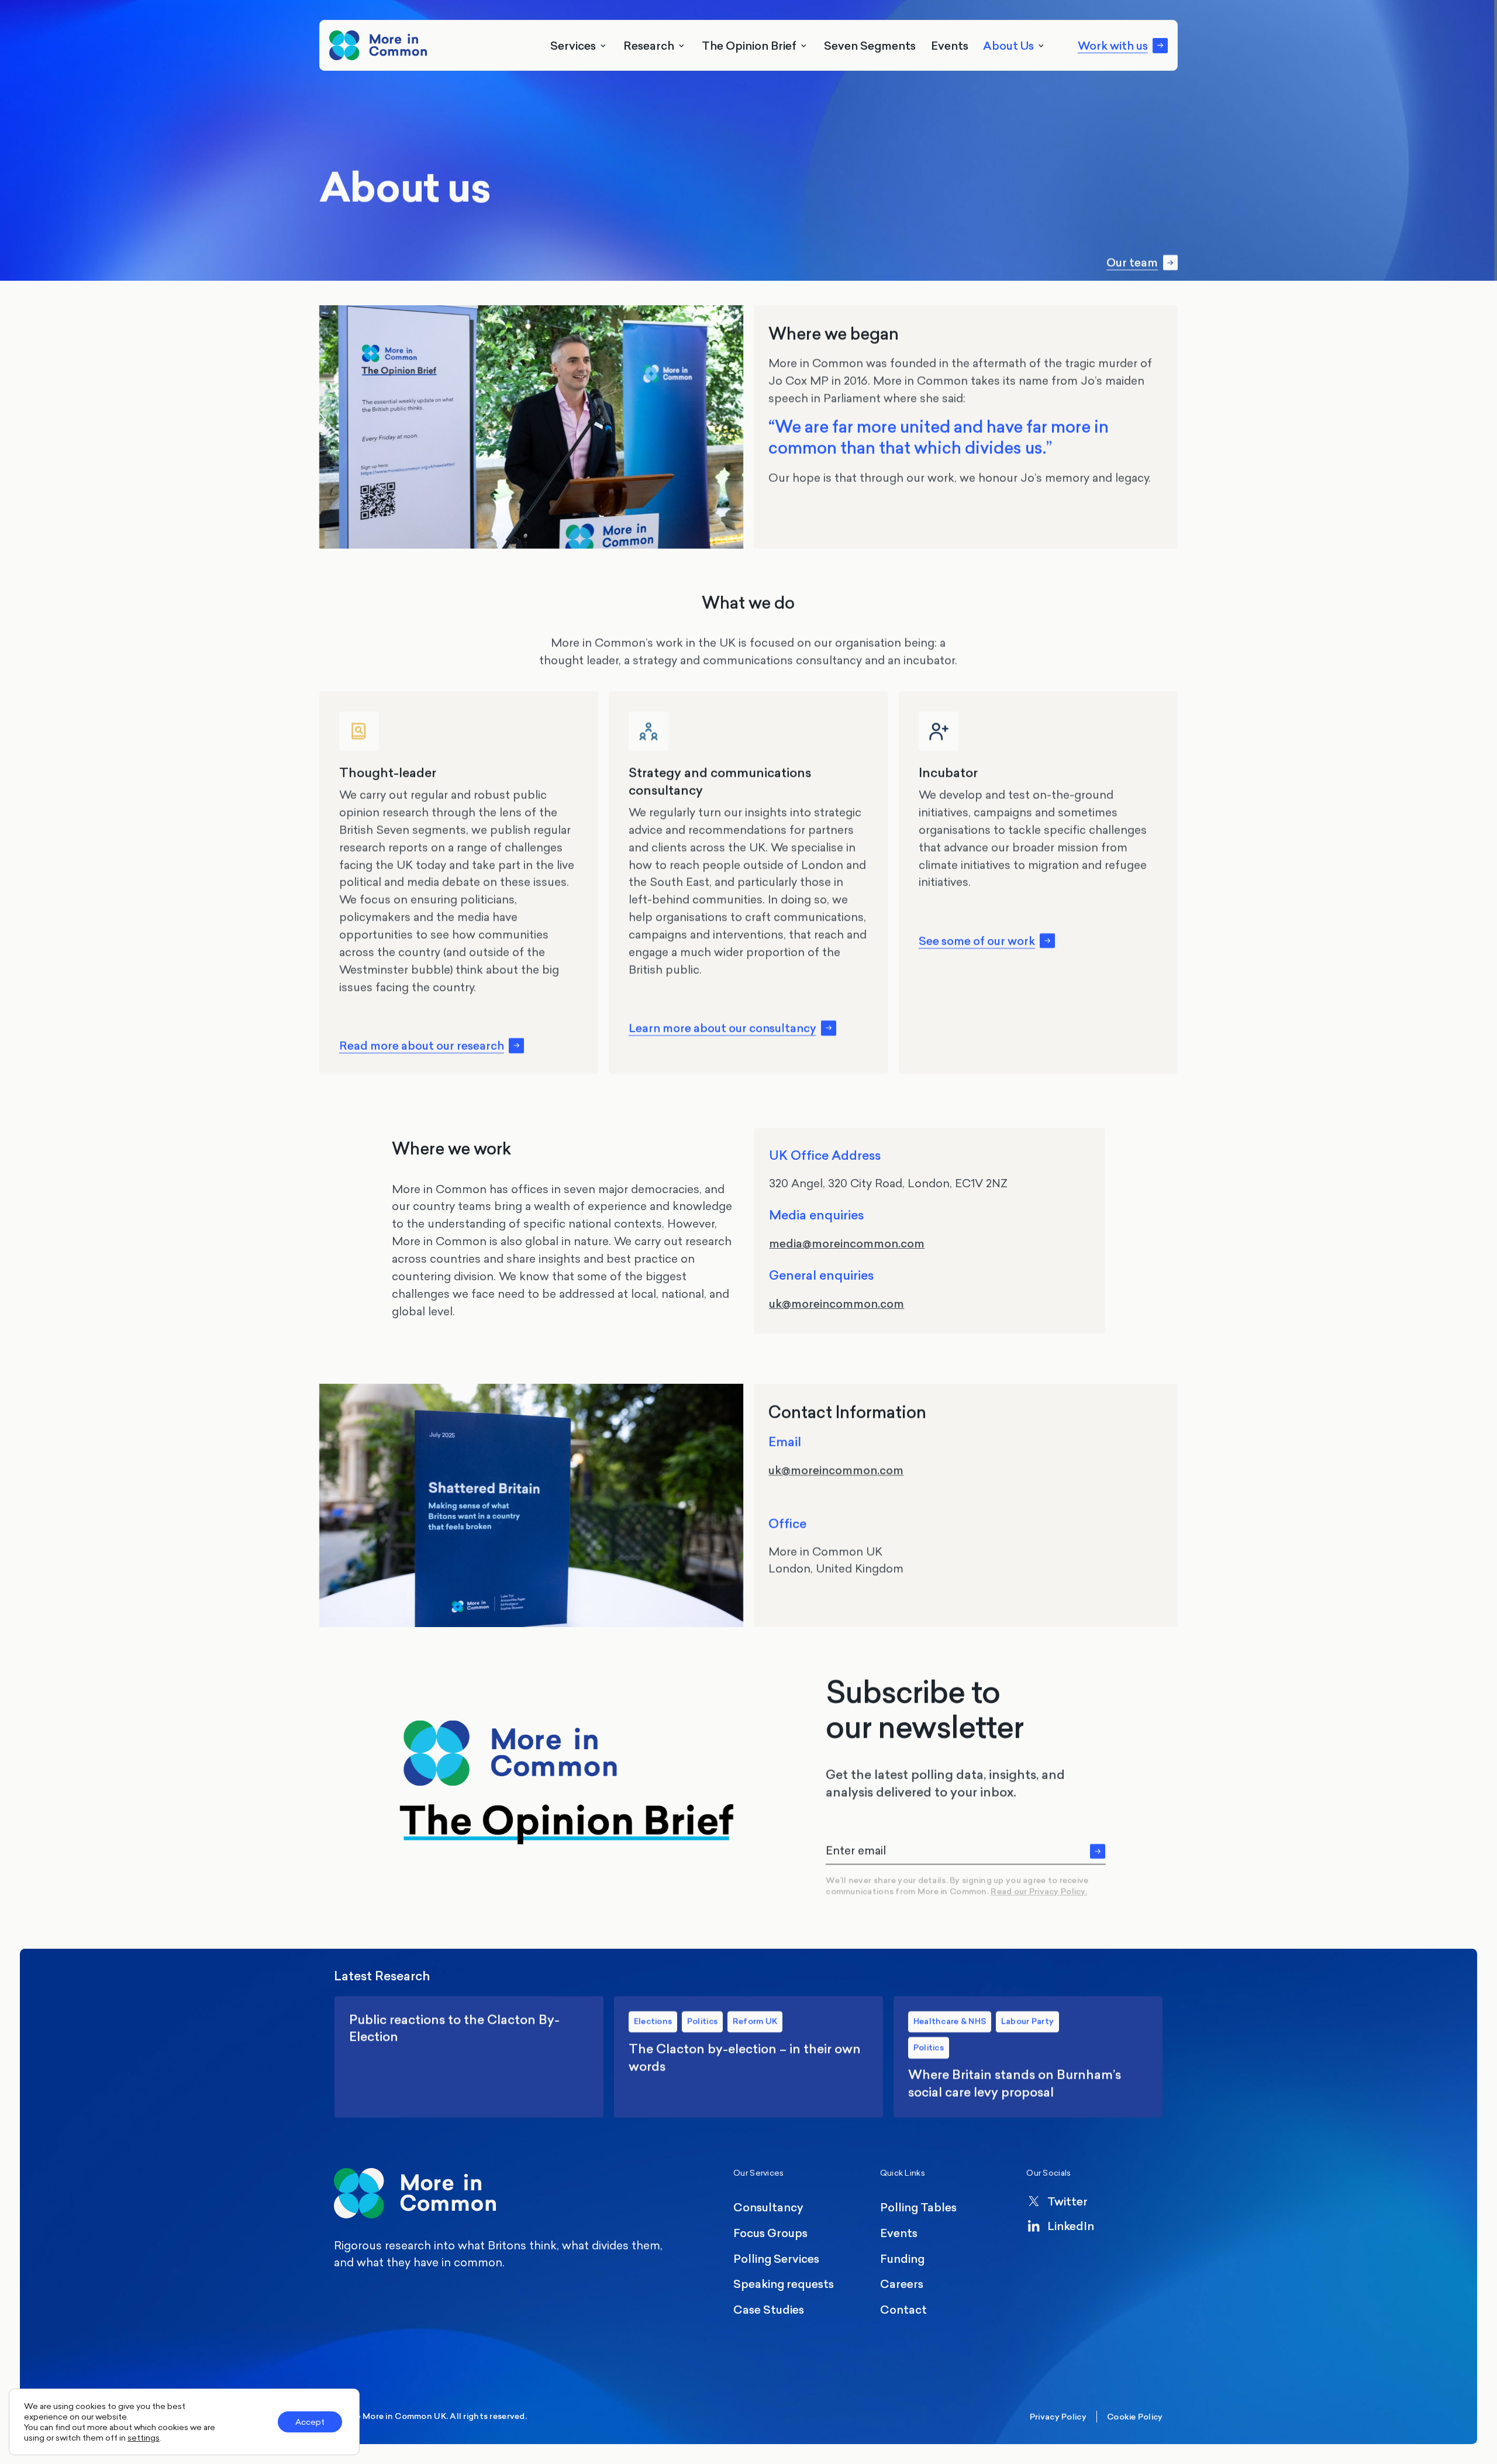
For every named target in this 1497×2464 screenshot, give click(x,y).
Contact (903, 2309)
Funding (902, 2258)
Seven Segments (870, 45)
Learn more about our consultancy (722, 1028)
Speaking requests (784, 2284)
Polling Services (776, 2258)
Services (573, 45)
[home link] (378, 45)
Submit (1098, 1851)
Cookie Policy (1135, 2417)
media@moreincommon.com (847, 1243)
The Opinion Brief (749, 45)
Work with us (1113, 46)
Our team (1132, 263)
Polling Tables (918, 2207)
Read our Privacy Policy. (1039, 1892)
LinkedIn (1071, 2226)
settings (144, 2438)
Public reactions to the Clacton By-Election (469, 2057)
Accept (310, 2422)
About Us (1008, 45)
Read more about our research (422, 1046)
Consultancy (768, 2207)
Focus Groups (770, 2233)
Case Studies (769, 2309)
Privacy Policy (1058, 2417)
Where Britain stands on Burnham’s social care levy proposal (1028, 2057)
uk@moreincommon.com (837, 1303)
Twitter (1067, 2201)
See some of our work (976, 940)
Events (950, 45)
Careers (902, 2284)
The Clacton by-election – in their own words (749, 2057)
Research (649, 45)
